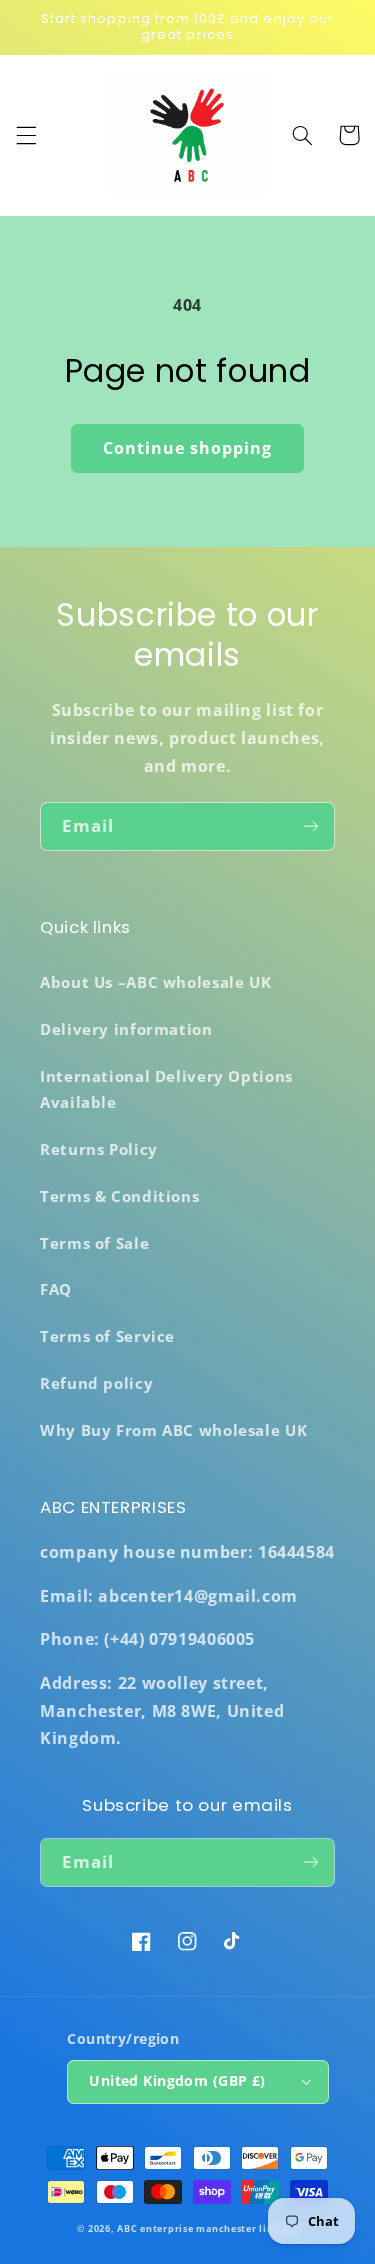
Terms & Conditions (119, 1196)
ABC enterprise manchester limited (207, 2229)
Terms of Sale (94, 1243)
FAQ (56, 1289)
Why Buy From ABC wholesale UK (173, 1430)
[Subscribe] (311, 826)
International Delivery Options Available (166, 1089)
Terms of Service (107, 1336)
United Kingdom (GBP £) (177, 2080)
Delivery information (126, 1029)
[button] (26, 135)
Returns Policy (99, 1149)
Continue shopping (188, 448)
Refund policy (96, 1383)
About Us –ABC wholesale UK (155, 982)
